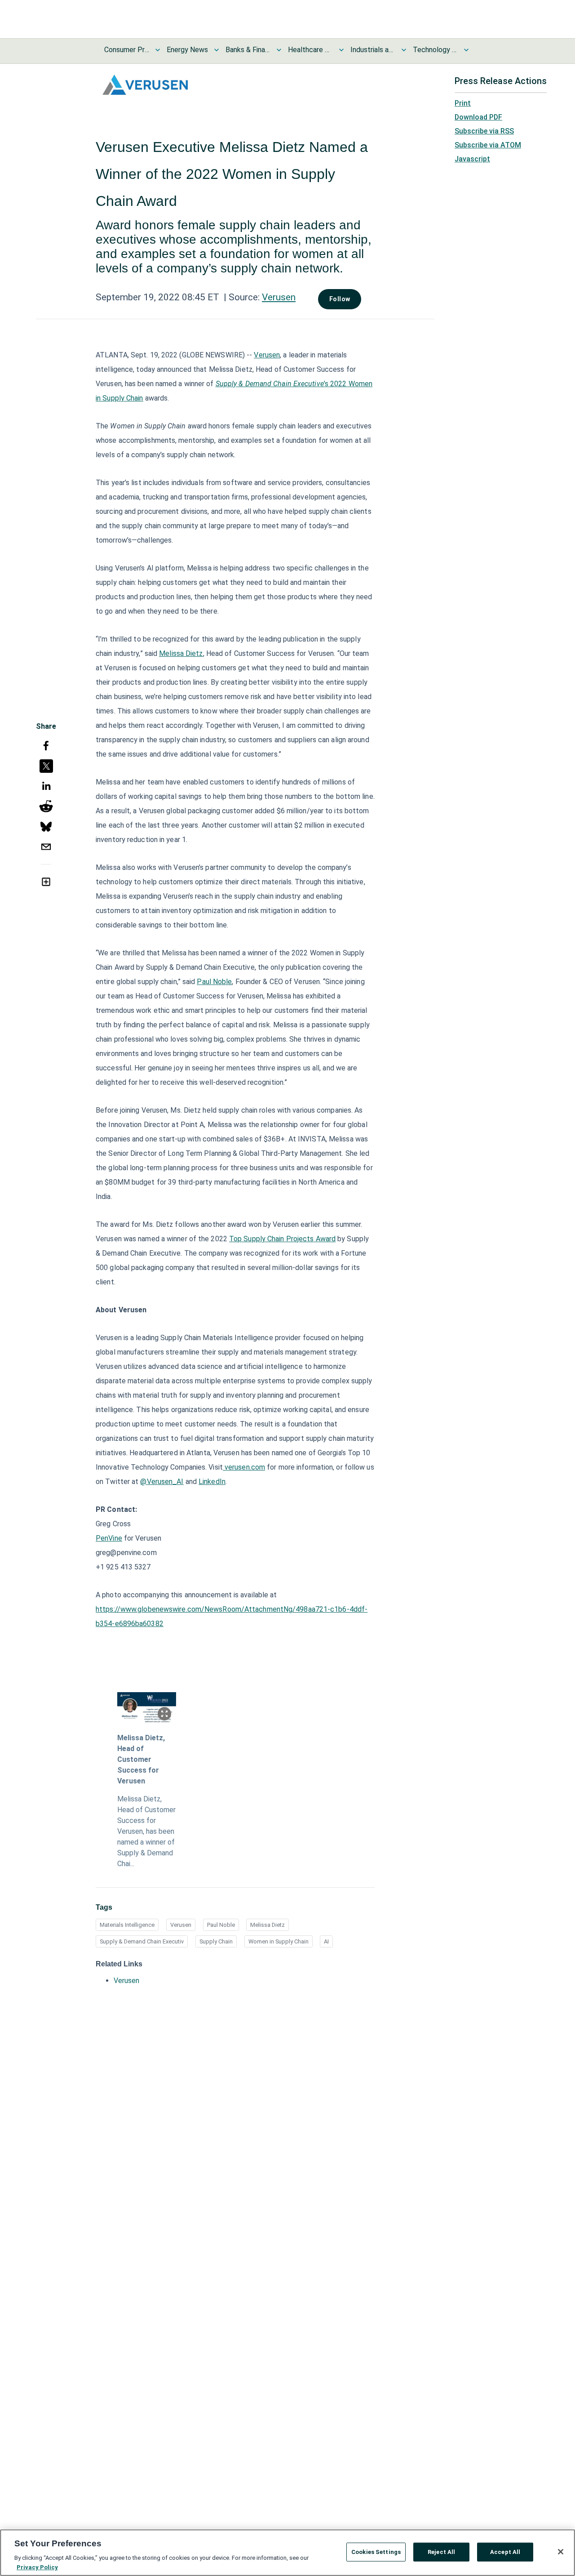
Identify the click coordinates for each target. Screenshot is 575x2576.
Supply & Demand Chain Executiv (142, 1941)
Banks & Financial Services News (248, 50)
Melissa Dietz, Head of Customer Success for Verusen (141, 1759)
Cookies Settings (376, 2552)
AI (326, 1941)
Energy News (187, 50)
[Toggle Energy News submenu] (217, 50)
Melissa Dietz (268, 1925)
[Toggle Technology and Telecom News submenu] (466, 50)
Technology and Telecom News (435, 50)
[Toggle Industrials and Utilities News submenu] (404, 50)
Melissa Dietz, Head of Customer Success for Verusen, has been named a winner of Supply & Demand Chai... (146, 1831)
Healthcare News (310, 50)
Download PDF (478, 117)
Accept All (505, 2552)
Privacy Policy (37, 2567)
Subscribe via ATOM (488, 145)
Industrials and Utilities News (373, 50)
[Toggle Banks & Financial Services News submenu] (279, 50)
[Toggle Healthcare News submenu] (341, 50)
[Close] (561, 2552)
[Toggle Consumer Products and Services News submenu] (158, 50)
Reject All (441, 2552)
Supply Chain (216, 1941)
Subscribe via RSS (484, 131)
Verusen (279, 297)
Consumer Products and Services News (127, 50)
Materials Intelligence (127, 1925)
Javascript (472, 159)
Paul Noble (221, 1925)
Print (463, 103)
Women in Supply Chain (279, 1941)
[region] (287, 2553)
